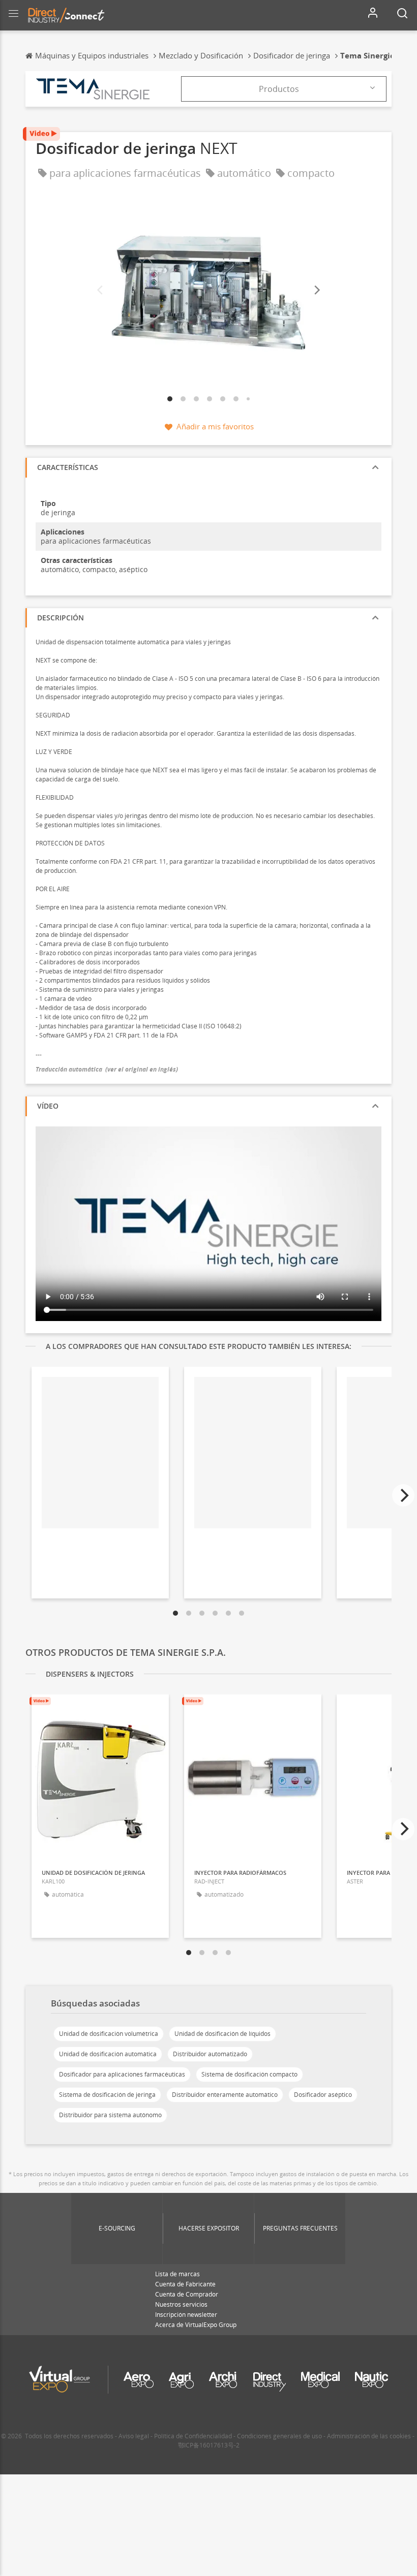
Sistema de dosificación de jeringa (107, 2095)
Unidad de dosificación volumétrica (109, 2034)
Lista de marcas (177, 2274)
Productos (279, 89)
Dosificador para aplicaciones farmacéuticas (122, 2074)
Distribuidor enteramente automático (225, 2095)
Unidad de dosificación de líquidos (222, 2034)
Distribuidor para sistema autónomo (110, 2115)
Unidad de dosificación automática (108, 2054)
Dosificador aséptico (323, 2095)
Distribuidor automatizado (210, 2054)
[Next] (316, 290)
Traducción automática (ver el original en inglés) (107, 1069)
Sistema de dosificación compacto (249, 2074)
